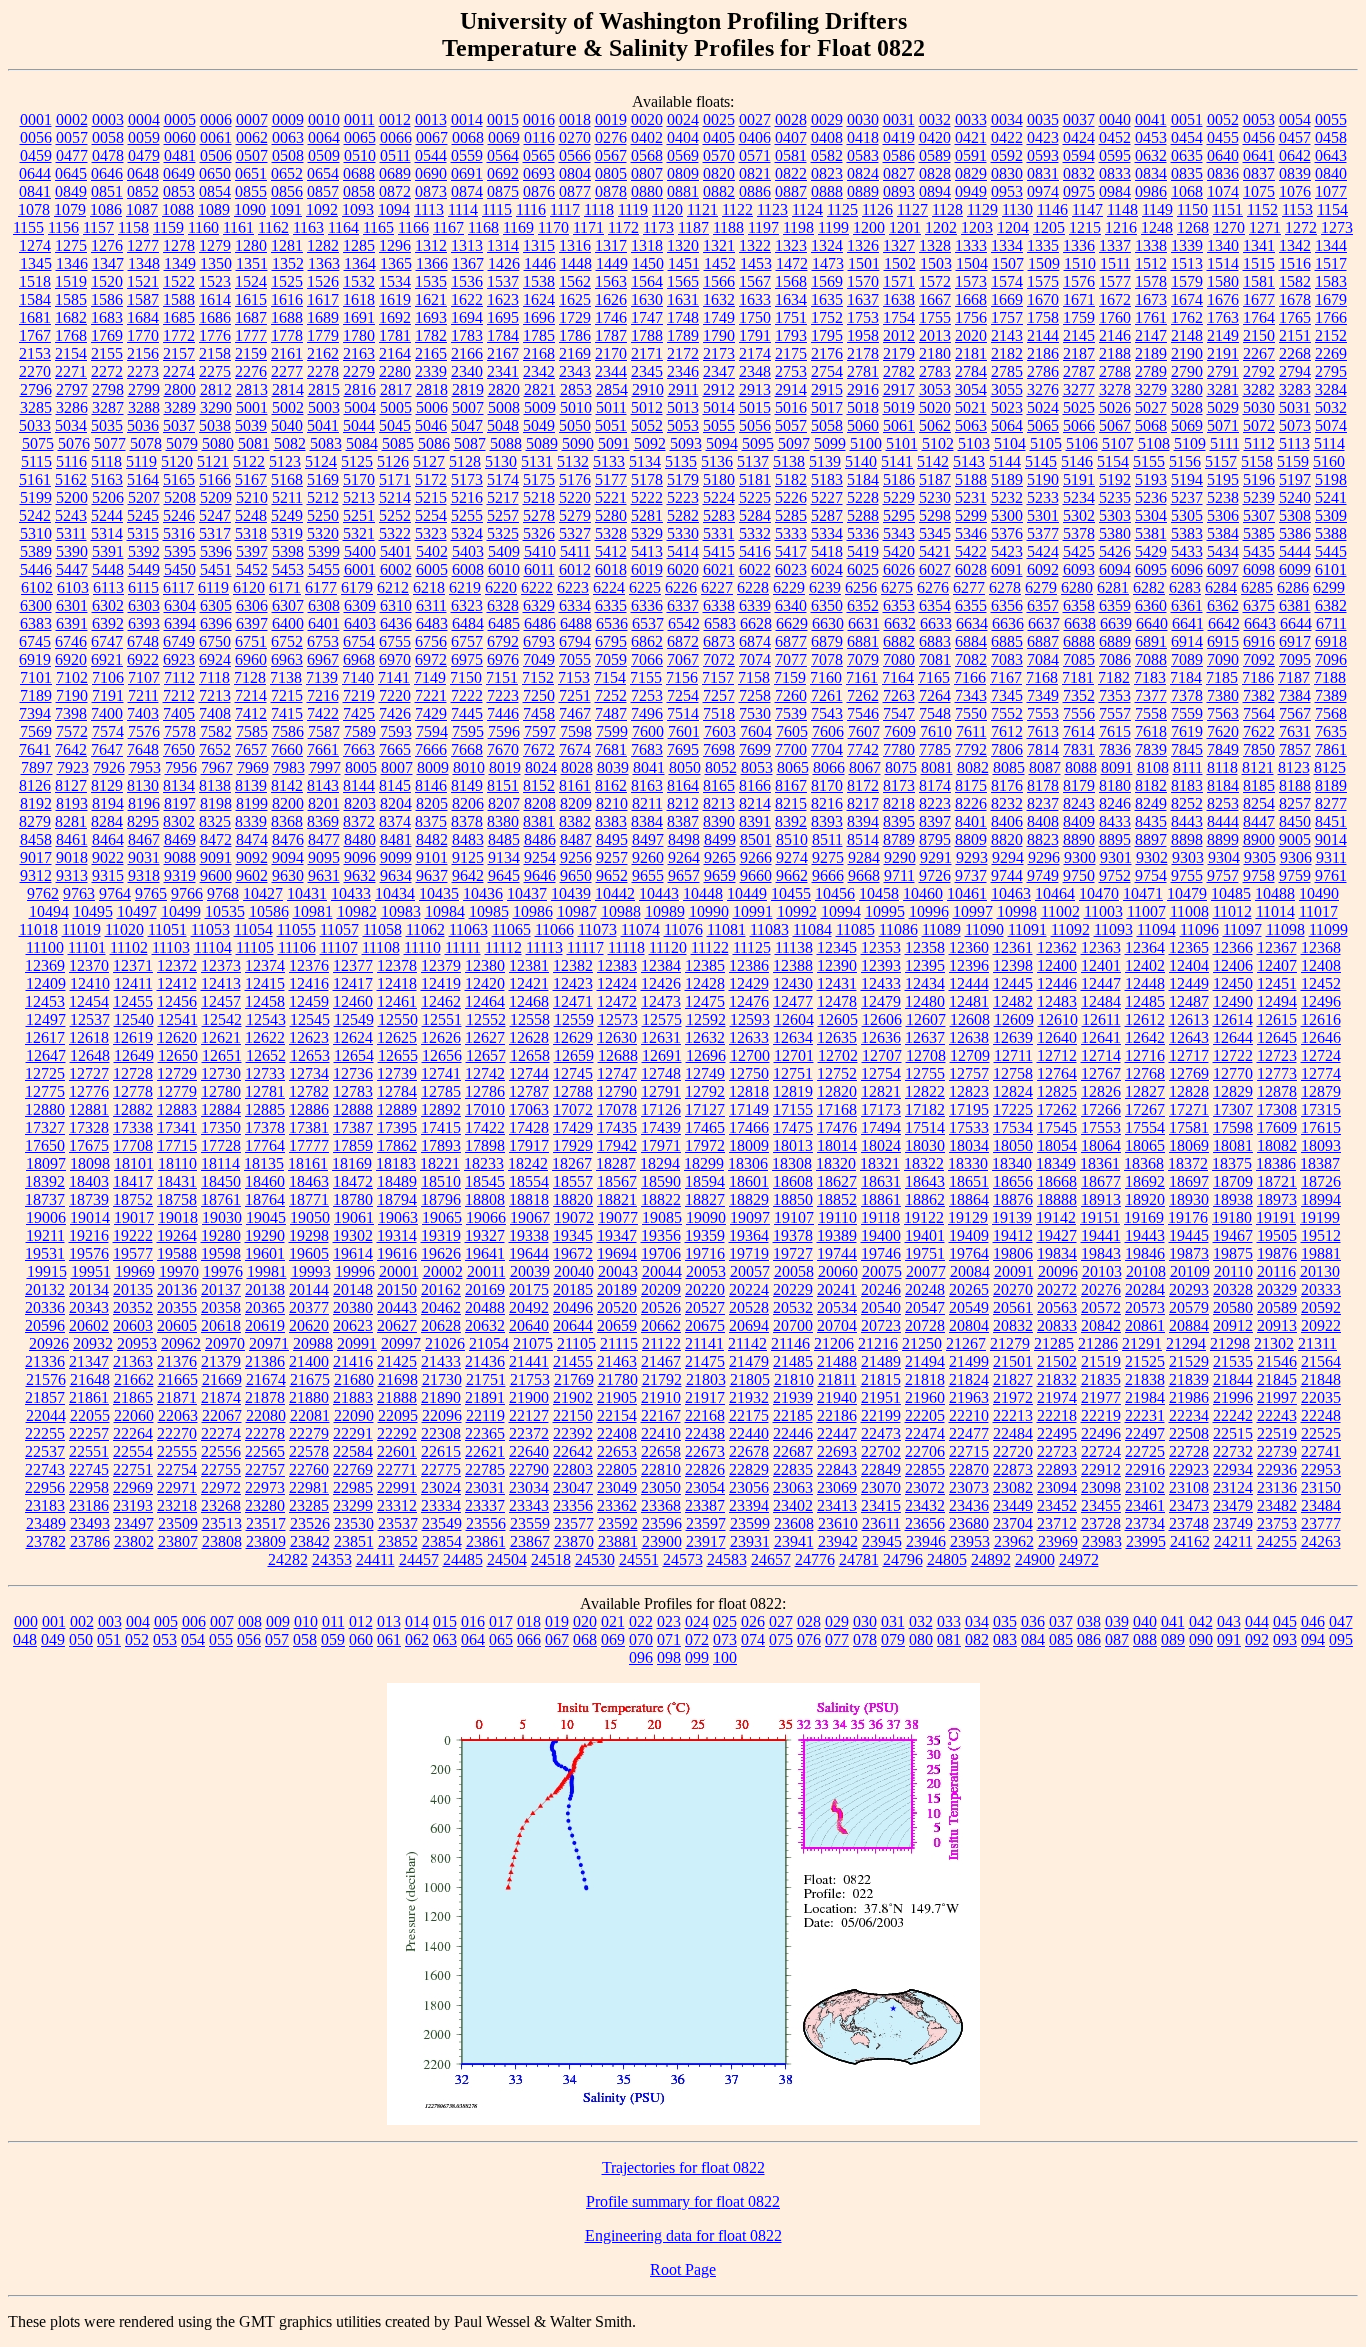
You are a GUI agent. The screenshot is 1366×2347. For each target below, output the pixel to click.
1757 (1007, 317)
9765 (151, 893)
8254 (1259, 803)
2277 (287, 371)
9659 (720, 875)
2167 (503, 353)
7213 (215, 695)
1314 (503, 245)
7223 (503, 695)
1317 (611, 245)
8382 (575, 821)
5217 (503, 497)
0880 (647, 191)
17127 (705, 1109)
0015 (503, 119)
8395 (899, 821)
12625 (397, 1037)
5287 (827, 515)
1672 (1115, 299)
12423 (573, 983)
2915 (827, 389)
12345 (837, 947)
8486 (540, 839)
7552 (1007, 713)
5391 (108, 551)
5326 (539, 533)
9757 (1223, 875)
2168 (539, 353)
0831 (1043, 173)
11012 (1232, 911)
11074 (640, 929)
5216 (467, 497)
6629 (792, 623)
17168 (837, 1109)
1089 (214, 209)
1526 (323, 281)
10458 (879, 893)
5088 (506, 443)
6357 (1043, 605)
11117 (585, 947)
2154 (71, 353)
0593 (1043, 155)
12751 (793, 1073)
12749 (705, 1073)
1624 (539, 299)
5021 (971, 407)
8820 (1007, 839)
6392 (108, 623)
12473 (661, 1001)
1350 (216, 263)
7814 (1043, 749)
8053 (757, 767)
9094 (288, 857)
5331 (719, 533)
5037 (179, 425)
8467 (144, 839)
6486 (540, 623)
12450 (1233, 983)
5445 (1331, 551)
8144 (359, 785)
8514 (863, 839)
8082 (973, 767)
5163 (107, 479)
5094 (722, 443)
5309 (1331, 515)
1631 (683, 299)
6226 (681, 587)
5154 (1113, 461)
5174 (503, 479)
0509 (324, 155)
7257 (719, 695)
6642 (1224, 623)
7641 (35, 749)
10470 (1099, 893)
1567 (755, 281)
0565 (539, 155)
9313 (72, 875)
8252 (1187, 803)
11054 (253, 929)
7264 (935, 695)
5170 (359, 479)
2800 (180, 389)
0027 (755, 119)
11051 (167, 929)
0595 (1115, 155)
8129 (107, 785)
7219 (359, 695)
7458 (539, 713)
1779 (323, 335)
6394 (180, 623)
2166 (467, 353)
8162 (611, 785)
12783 (353, 1091)
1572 (935, 281)
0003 (108, 119)
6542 (684, 623)
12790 (617, 1091)
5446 (36, 569)
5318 (251, 533)
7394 (35, 713)
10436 (483, 893)
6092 (1043, 569)
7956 (181, 767)
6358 (1079, 605)
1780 (359, 335)
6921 (107, 659)
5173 (467, 479)
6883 (935, 641)
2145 (1079, 335)
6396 (216, 623)
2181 (971, 353)
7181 (1078, 677)
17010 (485, 1109)
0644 (35, 173)
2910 (648, 389)
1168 (483, 227)
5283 (719, 515)
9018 (72, 857)
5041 (323, 425)
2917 (899, 389)
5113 (1294, 443)
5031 (1295, 407)
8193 (72, 803)
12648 (90, 1055)
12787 (529, 1091)
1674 (1187, 299)
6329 (539, 605)
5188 (971, 479)
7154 (610, 677)
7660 (287, 749)
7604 (756, 731)
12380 (485, 965)
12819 (793, 1091)
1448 (576, 263)
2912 (719, 389)
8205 (432, 803)
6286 (1293, 587)
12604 (794, 1019)
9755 (1187, 875)
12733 (265, 1073)
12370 (89, 965)
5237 (1187, 497)
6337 (683, 605)
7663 (359, 749)
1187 (693, 227)
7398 (71, 713)
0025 (719, 119)
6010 (504, 569)
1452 (720, 263)
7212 (179, 695)
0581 (791, 155)
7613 (1043, 731)
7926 (109, 767)
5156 (1185, 461)
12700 (750, 1055)
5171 (395, 479)
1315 (539, 245)
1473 (828, 263)
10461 (967, 893)
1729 (575, 317)
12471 (573, 1001)
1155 (28, 227)
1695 (503, 317)
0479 (144, 155)
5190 (1043, 479)
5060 (863, 425)
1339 (1187, 245)
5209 (216, 497)
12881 (89, 1109)
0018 (575, 119)
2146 (1115, 335)
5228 (863, 497)
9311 (1331, 857)
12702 (838, 1055)
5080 (218, 443)
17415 (441, 1127)
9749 (1043, 875)
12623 (309, 1037)
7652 (215, 749)
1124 (807, 209)
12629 (573, 1037)
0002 (72, 119)
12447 (1101, 983)
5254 (431, 515)
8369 (323, 821)
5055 (719, 425)
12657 (486, 1055)
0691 (467, 173)
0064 (324, 137)
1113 (429, 209)
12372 (177, 965)
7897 (37, 767)
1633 (755, 299)
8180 (1115, 785)
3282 (1259, 389)
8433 (1115, 821)
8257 (1295, 803)
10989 (665, 911)
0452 (1115, 137)
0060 (180, 137)
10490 (1319, 893)
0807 (647, 173)
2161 (287, 353)
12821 (881, 1091)
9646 (540, 875)
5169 (323, 479)
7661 (323, 749)
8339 (251, 821)
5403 (468, 551)
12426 (661, 983)
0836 (1223, 173)
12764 (1057, 1073)
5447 (72, 569)
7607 (864, 731)
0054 (1295, 119)
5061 (899, 425)
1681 (35, 317)
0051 (1187, 119)
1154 (1332, 209)
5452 (252, 569)
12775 (45, 1091)
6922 (143, 659)
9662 (792, 875)
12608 (970, 1019)
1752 (827, 317)
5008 (504, 407)
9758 (1259, 875)
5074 (1331, 425)
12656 (442, 1055)
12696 (706, 1055)
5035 (107, 425)
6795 (611, 641)
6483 (432, 623)
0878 (611, 191)
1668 (971, 299)
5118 (106, 461)
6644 (1296, 623)
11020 (124, 929)
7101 (36, 677)
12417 (353, 983)
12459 (309, 1001)
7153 (574, 677)
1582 (1295, 281)
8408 (1043, 821)
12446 (1057, 983)
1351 (252, 263)
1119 (633, 209)
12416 (309, 983)
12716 (1145, 1055)
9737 (971, 875)
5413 (647, 551)
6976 (503, 659)
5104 (1010, 443)
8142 (287, 785)
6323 (467, 605)
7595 (468, 731)
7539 (791, 713)
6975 (467, 659)
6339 (755, 605)
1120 (667, 209)
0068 (468, 137)
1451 (684, 263)
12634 (793, 1037)
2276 (251, 371)
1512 (1151, 263)
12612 (1145, 1019)
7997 (325, 767)
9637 (432, 875)
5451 (216, 569)
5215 (431, 497)
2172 (683, 353)
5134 (645, 461)
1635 (827, 299)
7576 (144, 731)
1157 (98, 227)
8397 (935, 821)
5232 (1007, 497)
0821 (755, 173)
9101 (432, 857)
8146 (431, 785)
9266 (756, 857)
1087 (142, 209)
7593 (396, 731)
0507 (252, 155)
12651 (222, 1055)
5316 (179, 533)
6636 (1008, 623)
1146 (1052, 209)
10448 (703, 893)
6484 (468, 623)
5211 (287, 497)
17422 (485, 1127)
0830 (1007, 173)
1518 (35, 281)
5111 (1225, 443)
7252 (611, 695)
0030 (863, 119)
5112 (1259, 443)
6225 (645, 587)
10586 (269, 911)
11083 (769, 929)
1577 (1115, 281)
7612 (1007, 731)
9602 (252, 875)
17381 (309, 1127)
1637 (863, 299)
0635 (1187, 155)
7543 (827, 713)
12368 (1321, 947)
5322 (395, 533)
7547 (899, 713)
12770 (1233, 1073)
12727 (89, 1073)
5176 (575, 479)
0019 (611, 119)
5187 (935, 479)
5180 (719, 479)
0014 (467, 119)
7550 (971, 713)
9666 (828, 875)
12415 (265, 983)
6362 (1223, 605)
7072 (719, 659)
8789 (899, 839)
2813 (252, 389)
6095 (1151, 569)
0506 (216, 155)
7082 (971, 659)
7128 (250, 677)
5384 (1223, 533)
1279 (215, 245)
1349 (180, 263)
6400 (288, 623)
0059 (144, 137)
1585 (71, 299)
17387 (353, 1127)
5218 (539, 497)
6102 (37, 587)
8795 (935, 839)
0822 (791, 173)
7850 (1259, 749)
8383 (611, 821)
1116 (531, 209)
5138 (789, 461)
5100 (866, 443)
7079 (863, 659)
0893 (899, 191)
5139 (825, 461)
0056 (36, 137)
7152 (538, 677)
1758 (1043, 317)
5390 (72, 551)
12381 (529, 965)
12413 (221, 983)
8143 (323, 785)
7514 (683, 713)
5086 (434, 443)
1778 (287, 335)
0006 (216, 119)
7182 (1114, 677)
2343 (575, 371)
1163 (308, 227)
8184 (1223, 785)
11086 (898, 929)
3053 (935, 389)
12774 (1321, 1073)
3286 (72, 407)
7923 (73, 767)
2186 (1043, 353)
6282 (1149, 587)
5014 (719, 407)
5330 (683, 533)
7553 (1043, 713)
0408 (827, 137)
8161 (575, 785)
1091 (286, 209)
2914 (791, 389)
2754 (827, 371)
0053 (1259, 119)
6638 (1080, 623)
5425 (1079, 551)
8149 (467, 785)
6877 (791, 641)
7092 (1259, 659)
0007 (252, 119)
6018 (611, 569)
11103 (171, 947)
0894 (935, 191)
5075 (38, 443)
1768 (71, 335)
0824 (863, 173)
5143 (969, 461)
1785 (539, 335)
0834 (1151, 173)
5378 (1079, 533)
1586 (107, 299)
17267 (1145, 1109)
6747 (107, 641)
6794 (575, 641)
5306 (1223, 515)
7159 (790, 677)
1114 (463, 209)
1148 (1122, 209)
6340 (791, 605)
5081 (254, 443)
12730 (221, 1073)
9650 (576, 875)
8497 (648, 839)
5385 (1259, 533)
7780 (899, 749)
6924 (215, 659)
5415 (719, 551)
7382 (1259, 695)
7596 (504, 731)
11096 (1199, 929)
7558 (1151, 713)
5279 (575, 515)
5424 (1043, 551)
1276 (107, 245)
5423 (1007, 551)
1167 (448, 227)
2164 (395, 353)
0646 (107, 173)
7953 (145, 767)
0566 (575, 155)
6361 (1187, 605)
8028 (577, 767)
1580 (1223, 281)
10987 (577, 911)
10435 (439, 893)
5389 (36, 551)
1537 (503, 281)
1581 (1259, 281)
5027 (1151, 407)
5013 (683, 407)
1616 (287, 299)
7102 (72, 677)
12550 (398, 1019)
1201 (905, 227)
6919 (35, 659)
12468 (529, 1001)
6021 (719, 569)
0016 (539, 119)
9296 (1044, 857)
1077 (1331, 191)
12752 (837, 1073)
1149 (1157, 209)
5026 (1115, 407)
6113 (108, 587)
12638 (969, 1037)
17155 (793, 1109)
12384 (661, 965)
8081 (937, 767)
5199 (36, 497)
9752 (1115, 875)
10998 (1017, 911)
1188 (728, 227)
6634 (972, 623)
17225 (1013, 1109)
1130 (1017, 209)
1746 (611, 317)
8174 (935, 785)
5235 (1115, 497)
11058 (382, 929)
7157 (718, 677)
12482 (1013, 1001)
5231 (971, 497)
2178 (863, 353)
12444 (969, 983)
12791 (661, 1091)
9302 (1152, 857)
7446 (503, 713)
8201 (324, 803)
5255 (467, 515)
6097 (1223, 569)
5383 (1187, 533)
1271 (1265, 227)
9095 (324, 857)
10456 (835, 893)
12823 (969, 1091)
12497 (46, 1019)
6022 (755, 569)
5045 (395, 425)
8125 (1330, 767)
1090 (250, 209)
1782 (431, 335)
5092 (650, 443)
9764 (115, 893)
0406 (755, 137)
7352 (1079, 695)
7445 (467, 713)
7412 (251, 713)
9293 (972, 857)
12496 (1321, 1001)
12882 (133, 1109)
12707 (882, 1055)
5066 (1079, 425)
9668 (864, 875)
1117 (565, 209)
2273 (143, 371)
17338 (133, 1127)
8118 (1222, 767)
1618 (359, 299)
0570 (719, 155)
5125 (357, 461)
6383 (36, 623)
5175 (539, 479)
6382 (1331, 605)
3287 (108, 407)
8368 (287, 821)
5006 (432, 407)
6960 (251, 659)
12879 (1321, 1091)
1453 (756, 263)
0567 (611, 155)
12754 (881, 1073)
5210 (252, 497)
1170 (553, 227)
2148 (1187, 335)
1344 (1331, 245)
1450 (648, 263)
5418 (827, 551)
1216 (1121, 227)
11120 (668, 947)
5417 (791, 551)
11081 (726, 929)
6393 (144, 623)
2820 (504, 389)
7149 (430, 677)
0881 (683, 191)
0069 (504, 137)
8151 (503, 785)
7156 (682, 677)
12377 (353, 965)
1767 (35, 335)
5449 (144, 569)
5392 (144, 551)
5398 (288, 551)
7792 (971, 749)
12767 (1101, 1073)
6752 (287, 641)
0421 (971, 137)
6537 (648, 623)
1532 (359, 281)
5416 (755, 551)
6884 (971, 641)
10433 (351, 893)
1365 (396, 263)
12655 (398, 1055)
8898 (1187, 839)
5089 (542, 443)
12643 (1189, 1037)
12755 (925, 1073)
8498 (684, 839)
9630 (288, 875)
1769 (107, 335)
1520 (107, 281)
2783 (935, 371)
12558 (530, 1019)
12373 (221, 965)
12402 (1145, 965)
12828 (1189, 1091)
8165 (719, 785)
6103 (73, 587)
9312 (36, 875)
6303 (144, 605)
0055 (1331, 119)
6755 (395, 641)
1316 (575, 245)
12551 (442, 1019)
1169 (518, 227)
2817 (396, 389)
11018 (38, 929)
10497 (137, 911)
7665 (395, 749)
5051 (611, 425)
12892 (441, 1109)
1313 (467, 245)
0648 (143, 173)
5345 (935, 533)
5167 (251, 479)
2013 (935, 335)
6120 (249, 587)
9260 (648, 857)
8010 (469, 767)
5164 (143, 479)
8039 (613, 767)
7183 (1150, 677)
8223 (935, 803)
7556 (1079, 713)
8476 (288, 839)
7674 (575, 749)
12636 (881, 1037)
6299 (1329, 587)
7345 (1007, 695)
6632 (900, 623)
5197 (1295, 479)
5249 (287, 515)
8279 (35, 821)
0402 (647, 137)
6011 (539, 569)
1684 (143, 317)
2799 (144, 389)
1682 (71, 317)
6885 (1007, 641)
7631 (1295, 731)
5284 (755, 515)
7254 (683, 695)
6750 (215, 641)
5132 (573, 461)
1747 (647, 317)
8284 (107, 821)
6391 (72, 623)
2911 (683, 389)
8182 (1151, 785)
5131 (537, 461)
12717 (1189, 1055)
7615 (1115, 731)
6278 (1005, 587)
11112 (503, 947)
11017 (1318, 911)
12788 (573, 1091)
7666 (431, 749)
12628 (529, 1037)
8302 (179, 821)
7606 (828, 731)
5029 (1223, 407)
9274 (792, 857)
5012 (647, 407)
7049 (539, 659)
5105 (1046, 443)
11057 (339, 929)
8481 (396, 839)
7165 (934, 677)
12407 (1277, 965)
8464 (108, 839)
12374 (265, 965)
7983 (289, 767)
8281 (71, 821)
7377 (1151, 695)
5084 (362, 443)
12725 (45, 1073)
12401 (1101, 965)
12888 (353, 1109)
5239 (1259, 497)
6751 (251, 641)
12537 (90, 1019)
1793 (791, 335)
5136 (717, 461)
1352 (288, 263)
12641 (1101, 1037)
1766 (1331, 317)
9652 (612, 875)
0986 (1151, 191)
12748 (661, 1073)
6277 (969, 587)
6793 (539, 641)
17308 (1277, 1109)
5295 (899, 515)
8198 (216, 803)
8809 (971, 839)
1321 (719, 245)
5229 (899, 497)
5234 (1079, 497)
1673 (1151, 299)
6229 (789, 587)
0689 (395, 173)
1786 (575, 335)
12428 (705, 983)
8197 (180, 803)
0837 (1259, 173)
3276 (1043, 389)
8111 (1188, 767)
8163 (647, 785)
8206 (468, 803)
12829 (1233, 1091)
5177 (611, 479)
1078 (34, 209)
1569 (827, 281)
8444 (1223, 821)
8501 (756, 839)
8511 (827, 839)
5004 (360, 407)
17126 (661, 1109)
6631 (864, 623)
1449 (612, 263)
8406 (1007, 821)
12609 (1014, 1019)
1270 (1229, 227)
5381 (1151, 533)
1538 (539, 281)
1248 (1157, 227)
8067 (865, 767)
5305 (1187, 515)
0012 (395, 119)
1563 (611, 281)
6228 (753, 587)
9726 (935, 875)
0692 (503, 173)
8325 (215, 821)
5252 (395, 515)
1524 (251, 281)
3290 (216, 407)
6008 (468, 569)
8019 (505, 767)
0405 (719, 137)
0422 (1007, 137)
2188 (1115, 353)
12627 (485, 1037)
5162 (71, 479)
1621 (431, 299)
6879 (827, 641)
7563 (1223, 713)
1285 (359, 245)
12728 (133, 1073)
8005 (361, 767)
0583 (863, 155)
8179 (1079, 785)
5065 (1043, 425)
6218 (429, 587)
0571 (755, 155)
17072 (573, 1109)
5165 (179, 479)
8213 (719, 803)
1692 (395, 317)
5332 (755, 533)
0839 (1295, 173)
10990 (709, 911)
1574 (1007, 281)
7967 (217, 767)
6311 (431, 605)
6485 (504, 623)
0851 (107, 191)
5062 (935, 425)
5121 (213, 461)
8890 (1079, 839)
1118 (599, 209)
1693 (431, 317)
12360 (969, 947)
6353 (899, 605)
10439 (571, 893)
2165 (431, 353)
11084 (812, 929)
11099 (1328, 929)
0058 (108, 137)
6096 (1187, 569)
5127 (429, 461)
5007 (468, 407)
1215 (1085, 227)
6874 (755, 641)
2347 (719, 371)
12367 (1277, 947)
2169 (575, 353)
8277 (1331, 803)
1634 (791, 299)
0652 (287, 173)
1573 (971, 281)
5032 (1331, 407)
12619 (133, 1037)
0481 (180, 155)
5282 (683, 515)
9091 (216, 857)
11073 (597, 929)
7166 (970, 677)
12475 (705, 1001)
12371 (133, 965)
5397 (252, 551)
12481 (969, 1001)
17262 (1057, 1109)
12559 (574, 1019)
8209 (576, 803)
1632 (719, 299)
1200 (869, 227)
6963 (287, 659)
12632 (705, 1037)
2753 (791, 371)
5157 (1221, 461)
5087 (470, 443)
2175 (791, 353)
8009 (433, 767)
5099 (830, 443)
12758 (1013, 1073)
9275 (828, 857)
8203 (360, 803)
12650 (178, 1055)
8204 (396, 803)
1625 (575, 299)
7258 (755, 695)
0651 (251, 173)
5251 (359, 515)
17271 (1189, 1109)
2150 (1259, 335)
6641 (1188, 623)
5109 (1190, 443)
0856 (287, 191)
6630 (828, 623)
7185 (1222, 677)
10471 (1143, 893)
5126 (393, 461)
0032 (935, 119)
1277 (143, 245)
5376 (1007, 533)
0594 (1079, 155)
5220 (575, 497)
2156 (143, 353)
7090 (1223, 659)
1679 (1331, 299)
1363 (324, 263)
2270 (35, 371)
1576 (1079, 281)
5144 (1005, 461)
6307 (288, 605)
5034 (71, 425)
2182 (1007, 353)
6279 (1041, 587)
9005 (1295, 839)
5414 (683, 551)
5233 (1043, 497)
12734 (309, 1073)
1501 (864, 263)
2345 (647, 371)
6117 (178, 587)
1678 (1295, 299)
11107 (339, 947)
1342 (1295, 245)
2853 (576, 389)
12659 (574, 1055)
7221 (431, 695)
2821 (540, 389)
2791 (1223, 371)
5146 (1077, 461)
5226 (791, 497)
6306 (252, 605)
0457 (1295, 137)
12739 (397, 1073)
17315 (1321, 1109)
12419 (441, 983)
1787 (611, 335)
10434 (395, 893)
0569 (683, 155)
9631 (324, 875)
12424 (617, 983)
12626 (441, 1037)
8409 (1079, 821)
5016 (791, 407)
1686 (215, 317)
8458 (36, 839)
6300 (36, 605)
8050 (685, 767)
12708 (926, 1055)
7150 (466, 677)
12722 (1233, 1055)
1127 (912, 209)
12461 (397, 1001)
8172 (863, 785)
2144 (1043, 335)
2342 (539, 371)
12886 (309, 1109)
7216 (323, 695)
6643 (1260, 623)
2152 (1331, 335)
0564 (503, 155)
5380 (1115, 533)
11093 (1113, 929)
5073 (1295, 425)
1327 (899, 245)
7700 (791, 749)
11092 (1070, 929)
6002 (396, 569)
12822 (925, 1091)
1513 (1187, 263)
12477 (793, 1001)
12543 (266, 1019)
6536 (612, 623)
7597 (540, 731)
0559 (467, 155)
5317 (215, 533)
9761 (1331, 875)
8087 (1045, 767)
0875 (503, 191)
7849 (1223, 749)
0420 (935, 137)
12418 (397, 983)
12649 (134, 1055)
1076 (1295, 191)
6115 (143, 587)
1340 (1223, 245)
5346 (971, 533)
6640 (1152, 623)
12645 (1277, 1037)
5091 (614, 443)
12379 (441, 965)
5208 (180, 497)
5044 (359, 425)
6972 (431, 659)
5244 (107, 515)
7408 (215, 713)
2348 (755, 371)
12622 (265, 1037)
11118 (626, 947)
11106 (297, 947)
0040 (1115, 119)
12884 (221, 1109)
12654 (354, 1055)
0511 (395, 155)
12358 (925, 947)
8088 (1081, 767)
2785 (1007, 371)
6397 (252, 623)
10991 (753, 911)
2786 (1043, 371)
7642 (71, 749)
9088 (180, 857)
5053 (683, 425)
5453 (288, 569)
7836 (1115, 749)
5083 (326, 443)
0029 (827, 119)
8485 (504, 839)
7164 (898, 677)
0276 (611, 137)
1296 (395, 245)
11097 (1242, 929)
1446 (540, 263)
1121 (702, 209)
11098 (1285, 929)
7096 (1331, 659)
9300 (1080, 857)
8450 (1295, 821)
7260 (791, 695)
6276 (933, 587)
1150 (1192, 209)
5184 (863, 479)
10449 (747, 893)
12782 (309, 1091)
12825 (1057, 1091)
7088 (1151, 659)
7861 (1331, 749)
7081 (935, 659)
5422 (971, 551)
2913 (755, 389)
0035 (1043, 119)
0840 (1331, 173)
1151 (1227, 209)
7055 (575, 659)
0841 (35, 191)
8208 (540, 803)
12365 (1189, 947)
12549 (354, 1019)
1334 (1007, 245)
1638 (899, 299)
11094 (1156, 929)
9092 (252, 857)
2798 (108, 389)
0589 (935, 155)
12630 (617, 1037)
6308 (324, 605)
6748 (143, 641)
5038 (215, 425)
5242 (35, 515)
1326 (863, 245)
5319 (287, 533)
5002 (288, 407)
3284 (1331, 389)
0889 (863, 191)
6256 (861, 587)
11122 (710, 947)
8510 (792, 839)
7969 (253, 767)
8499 (720, 839)
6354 (935, 605)
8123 (1294, 767)
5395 (180, 551)
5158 (1257, 461)
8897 (1151, 839)
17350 (221, 1127)
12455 (133, 1001)
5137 (753, 461)
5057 (791, 425)
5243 (71, 515)
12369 (45, 965)
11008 (1189, 911)
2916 (863, 389)
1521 (143, 281)
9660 (756, 875)
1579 (1187, 281)
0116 (539, 137)
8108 (1153, 767)
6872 (683, 641)
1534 (395, 281)
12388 (793, 965)
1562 (575, 281)
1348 (144, 263)
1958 (863, 335)
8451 (1331, 821)
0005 (180, 119)
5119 (141, 461)
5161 (35, 479)
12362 (1057, 947)
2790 (1187, 371)
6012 (575, 569)
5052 (647, 425)
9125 (468, 857)
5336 (863, 533)
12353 (881, 947)
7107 (144, 677)
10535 (225, 911)
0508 (288, 155)
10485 (1231, 893)
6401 (324, 623)
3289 (180, 407)
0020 (647, 119)
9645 (504, 875)
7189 (36, 695)
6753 (323, 641)
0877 (575, 191)
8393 (827, 821)
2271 (71, 371)
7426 (395, 713)
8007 (397, 767)
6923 (179, 659)
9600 (216, 875)
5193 (1151, 479)
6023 (791, 569)
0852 (143, 191)
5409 (504, 551)
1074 (1223, 191)
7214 (251, 695)
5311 (71, 533)
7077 (791, 659)
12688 (618, 1055)
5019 (899, 407)
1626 (611, 299)
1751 (791, 317)
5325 (503, 533)
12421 (529, 983)
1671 (1079, 299)
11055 (296, 929)
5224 (719, 497)
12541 (178, 1019)
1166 (413, 227)
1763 (1223, 317)
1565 (683, 281)
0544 (431, 155)
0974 (1043, 191)
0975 (1079, 191)
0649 (179, 173)
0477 (72, 155)
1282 (323, 245)
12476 (749, 1001)
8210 (612, 803)
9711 (899, 875)
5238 (1223, 497)
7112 (179, 677)
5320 (323, 533)
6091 (1007, 569)
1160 (203, 227)
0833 (1115, 173)
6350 (827, 605)
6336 (647, 605)
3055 (1007, 389)
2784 (971, 371)
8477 (324, 839)
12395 (925, 965)
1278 (179, 245)
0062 (252, 137)
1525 (287, 281)
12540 (134, 1019)
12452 (1321, 983)
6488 (576, 623)
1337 (1115, 245)
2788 (1115, 371)
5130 (501, 461)
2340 (467, 371)
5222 (647, 497)
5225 (755, 497)
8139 (251, 785)
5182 (791, 479)
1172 (623, 227)
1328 (935, 245)
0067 (432, 137)
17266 (1101, 1109)
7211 (143, 695)
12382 (573, 965)
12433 (881, 983)
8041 (649, 767)
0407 (791, 137)
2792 (1259, 371)
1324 (827, 245)
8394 (863, 821)
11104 (213, 947)
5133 (609, 461)
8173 (899, 785)
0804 (575, 173)
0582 (827, 155)
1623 (503, 299)
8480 (360, 839)
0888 (827, 191)
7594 (432, 731)
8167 (791, 785)
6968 (359, 659)
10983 (401, 911)
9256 (576, 857)
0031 (899, 119)
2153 (35, 353)
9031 (144, 857)
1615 (251, 299)
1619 (395, 299)
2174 (755, 353)
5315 (143, 533)
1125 (842, 209)
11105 (255, 947)
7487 (611, 713)
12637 (925, 1037)
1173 (658, 227)
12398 (1013, 965)
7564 (1259, 713)
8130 (143, 785)
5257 (503, 515)
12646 (1321, 1037)
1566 (719, 281)
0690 (431, 173)
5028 (1187, 407)
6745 (35, 641)
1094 (394, 209)
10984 (445, 911)
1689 (323, 317)
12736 (353, 1073)
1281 (287, 245)
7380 (1223, 695)
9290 (900, 857)
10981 (313, 911)
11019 (81, 929)
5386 (1295, 533)
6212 (393, 587)
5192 (1115, 479)
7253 (647, 695)
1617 (323, 299)
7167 (1006, 677)
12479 (881, 1001)
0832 (1079, 173)
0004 (144, 119)
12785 (441, 1091)
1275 (71, 245)
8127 (71, 785)
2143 (1007, 335)
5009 (540, 407)
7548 (935, 713)
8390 (719, 821)
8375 (431, 821)
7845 (1187, 749)
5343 (899, 533)
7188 (1330, 677)
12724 (1321, 1055)
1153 (1297, 209)
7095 (1295, 659)
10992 (797, 911)
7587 (324, 731)
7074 (755, 659)
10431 (307, 893)
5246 (179, 515)
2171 (647, 353)
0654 (323, 173)
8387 (683, 821)
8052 (721, 767)
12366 (1233, 947)
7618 (1151, 731)
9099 (396, 857)
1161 (238, 227)
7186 (1258, 677)
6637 (1044, 623)
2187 (1079, 353)
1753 (863, 317)
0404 (683, 137)
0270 (575, 137)
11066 (554, 929)
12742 (485, 1073)
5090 (578, 443)
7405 (179, 713)
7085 (1079, 659)
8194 (108, 803)
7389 (1331, 695)
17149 (749, 1109)
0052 (1223, 119)
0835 (1187, 173)
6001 (360, 569)
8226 (971, 803)
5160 (1329, 461)
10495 (93, 911)
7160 (826, 677)
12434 (925, 983)
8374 (395, 821)
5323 (431, 533)
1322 (755, 245)
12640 (1057, 1037)
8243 (1079, 803)
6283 (1185, 587)
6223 (573, 587)
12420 (485, 983)
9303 (1188, 857)
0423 (1043, 137)
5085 (398, 443)
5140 (861, 461)
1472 (792, 263)
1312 (431, 245)
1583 (1331, 281)
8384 (647, 821)
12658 (530, 1055)
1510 (1080, 263)
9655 (648, 875)
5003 (324, 407)
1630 (647, 299)
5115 (36, 461)
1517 (1331, 263)
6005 (432, 569)
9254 (540, 857)
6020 (683, 569)
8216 (827, 803)
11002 (1060, 911)
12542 (222, 1019)
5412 (611, 551)
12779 (177, 1091)
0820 (719, 173)
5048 (503, 425)
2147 (1151, 335)
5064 (1007, 425)
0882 (719, 191)
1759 (1079, 317)
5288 (863, 515)
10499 (181, 911)
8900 (1259, 839)
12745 (573, 1073)
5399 (324, 551)
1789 (683, 335)
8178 (1043, 785)
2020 (971, 335)
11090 (984, 929)
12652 (266, 1055)
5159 (1293, 461)
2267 (1259, 353)
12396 (969, 965)
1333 (971, 245)
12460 (353, 1001)
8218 (899, 803)
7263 (899, 695)
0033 (971, 119)
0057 (72, 137)
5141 (897, 461)
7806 (1007, 749)
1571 (899, 281)
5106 (1082, 443)
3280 (1187, 389)
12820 (837, 1091)
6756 (431, 641)
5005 (396, 407)
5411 (575, 551)
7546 (863, 713)
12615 (1277, 1019)
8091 (1117, 767)
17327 (45, 1127)
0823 (827, 173)
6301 (72, 605)
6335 (611, 605)
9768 (223, 893)
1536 (467, 281)
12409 (46, 983)
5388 (1331, 533)
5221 (611, 497)
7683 (647, 749)
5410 (540, 551)
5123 (285, 461)
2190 (1187, 353)
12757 (969, 1073)
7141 (394, 677)
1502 (900, 263)
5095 (758, 443)
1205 (1049, 227)
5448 (108, 569)
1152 (1262, 209)
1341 (1259, 245)
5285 (791, 515)
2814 (288, 389)
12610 (1058, 1019)
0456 (1259, 137)
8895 (1115, 839)
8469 (180, 839)
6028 (971, 569)
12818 (749, 1091)
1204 (1013, 227)
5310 (36, 533)
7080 (899, 659)
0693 (539, 173)
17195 (969, 1109)
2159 (251, 353)
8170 (827, 785)
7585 (252, 731)
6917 (1295, 641)
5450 (180, 569)
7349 (1043, 695)
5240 (1295, 497)
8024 (541, 767)
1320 (683, 245)
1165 (378, 227)
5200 (72, 497)
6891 (1151, 641)
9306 (1296, 857)
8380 (503, 821)
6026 (899, 569)
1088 (178, 209)
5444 (1295, 551)
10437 (527, 893)
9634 (396, 875)
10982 (357, 911)
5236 (1151, 497)
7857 (1295, 749)
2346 (683, 371)
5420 (899, 551)
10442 (615, 893)
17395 (397, 1127)
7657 (251, 749)
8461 (72, 839)
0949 (971, 191)
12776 (89, 1091)
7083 (1007, 659)
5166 (215, 479)
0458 (1331, 137)
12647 (46, 1055)
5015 (755, 407)
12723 (1277, 1055)
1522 (179, 281)
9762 (43, 893)
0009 (288, 119)
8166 (755, 785)
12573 (618, 1019)
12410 (90, 983)
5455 (324, 569)
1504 (972, 263)
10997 (973, 911)
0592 (1007, 155)
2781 (863, 371)
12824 (1013, 1091)
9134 (504, 857)
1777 (251, 335)
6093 (1079, 569)
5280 (611, 515)
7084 (1043, 659)
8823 (1043, 839)
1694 (467, 317)
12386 (749, 965)
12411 (133, 983)
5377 (1043, 533)
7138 (286, 677)
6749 (179, 641)
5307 (1259, 515)
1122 (737, 209)
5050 (575, 425)
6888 (1079, 641)
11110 (422, 947)
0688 (359, 173)
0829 (971, 173)
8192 (36, 803)
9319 (180, 875)
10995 (885, 911)
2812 (216, 389)
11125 (752, 947)
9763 (79, 893)
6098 (1259, 569)
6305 (216, 605)
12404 (1189, 965)
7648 (143, 749)
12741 (441, 1073)
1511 (1115, 263)
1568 (791, 281)
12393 (881, 965)
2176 (827, 353)
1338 (1151, 245)
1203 (977, 227)
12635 (837, 1037)
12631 (661, 1037)
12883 (177, 1109)
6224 (609, 587)
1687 (251, 317)
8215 (791, 803)
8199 (252, 803)
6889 (1115, 641)
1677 (1259, 299)
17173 (881, 1109)
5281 (647, 515)
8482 (432, 839)
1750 (755, 317)
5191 (1079, 479)
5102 (938, 443)
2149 (1223, 335)
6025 (863, 569)
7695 (683, 749)
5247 (215, 515)
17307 (1233, 1109)
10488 (1275, 893)
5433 (1187, 551)
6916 (1259, 641)
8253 (1223, 803)
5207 (144, 497)
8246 (1115, 803)
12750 (749, 1073)
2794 (1295, 371)
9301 (1116, 857)
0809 (683, 173)
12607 (926, 1019)
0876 (539, 191)
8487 (576, 839)
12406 (1233, 965)
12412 (177, 983)
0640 (1223, 155)
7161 (862, 677)
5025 (1079, 407)
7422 (323, 713)
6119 (213, 587)
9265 (720, 857)
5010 (576, 407)
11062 (425, 929)
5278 (539, 515)
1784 (503, 335)
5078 (146, 443)
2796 (36, 389)
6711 (1331, 623)
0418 (863, 137)
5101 (902, 443)
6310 (396, 605)
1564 (647, 281)
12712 (1057, 1055)
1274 (35, 245)
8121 (1258, 767)
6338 (719, 605)
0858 (359, 191)
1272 (1301, 227)
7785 (935, 749)
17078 (617, 1109)
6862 (647, 641)
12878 (1277, 1091)
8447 (1259, 821)
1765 (1295, 317)
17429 (573, 1127)
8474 (252, 839)
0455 (1223, 137)
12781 (265, 1091)
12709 (970, 1055)
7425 (359, 713)
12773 (1277, 1073)
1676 (1223, 299)
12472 (617, 1001)
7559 (1187, 713)
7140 (358, 677)
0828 (935, 173)
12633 (749, 1037)
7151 (502, 677)
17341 (177, 1127)
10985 (489, 911)
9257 (612, 857)
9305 (1260, 857)
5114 (1329, 443)
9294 (1008, 857)
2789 (1151, 371)
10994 (841, 911)
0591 (971, 155)
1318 (647, 245)
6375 (1259, 605)
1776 (215, 335)
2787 (1079, 371)
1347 (108, 263)
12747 (617, 1073)
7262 (863, 695)
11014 (1275, 911)
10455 (791, 893)
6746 (71, 641)
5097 (794, 443)
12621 (221, 1037)
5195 (1223, 479)
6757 (467, 641)
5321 (359, 533)
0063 (288, 137)
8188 (1295, 785)
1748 (683, 317)
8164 (683, 785)
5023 (1007, 407)
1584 (35, 299)
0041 (1151, 119)
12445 (1013, 983)
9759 (1295, 875)
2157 (179, 353)
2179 (899, 353)
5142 (933, 461)
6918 (1331, 641)
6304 (180, 605)
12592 (706, 1019)
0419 (899, 137)
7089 (1187, 659)
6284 (1221, 587)
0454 (1187, 137)
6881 (863, 641)
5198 (1331, 479)
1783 (467, 335)
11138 (794, 947)
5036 (143, 425)
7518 (719, 713)
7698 (719, 749)
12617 (45, 1037)
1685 (179, 317)
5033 (35, 425)
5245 (143, 515)
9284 (864, 857)
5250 (323, 515)
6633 (936, 623)
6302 (108, 605)
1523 (215, 281)
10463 (1011, 893)
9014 (1331, 839)
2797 (72, 389)
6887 (1043, 641)
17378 (265, 1127)
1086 (106, 209)
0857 (323, 191)
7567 (1295, 713)
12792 (705, 1091)
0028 (791, 119)
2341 (503, 371)
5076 (74, 443)
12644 (1233, 1037)
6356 (1007, 605)
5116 (71, 461)
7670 (503, 749)
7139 (322, 677)
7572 (72, 731)
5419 (863, 551)
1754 (899, 317)
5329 (647, 533)
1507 (1008, 263)
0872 (395, 191)
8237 (1043, 803)
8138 (215, 785)
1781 (395, 335)
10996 (929, 911)
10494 (49, 911)
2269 (1331, 353)
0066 (396, 137)
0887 (791, 191)
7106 (108, 677)
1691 (359, 317)
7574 (108, 731)
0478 (108, 155)
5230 (935, 497)
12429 (749, 983)
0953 (1007, 191)
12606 (882, 1019)
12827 (1145, 1091)
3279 (1151, 389)
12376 (309, 965)
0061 (216, 137)
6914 (1187, 641)
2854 (612, 389)
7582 (216, 731)
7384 (1295, 695)
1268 (1193, 227)
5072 (1259, 425)
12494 (1277, 1001)
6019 (647, 569)
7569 (36, 731)
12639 (1013, 1037)
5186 (899, 479)
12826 (1101, 1091)
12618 (89, 1037)
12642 (1145, 1037)
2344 (611, 371)
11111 (463, 947)
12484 (1101, 1001)
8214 (755, 803)
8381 (539, 821)
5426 (1115, 551)
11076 (683, 929)
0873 (431, 191)
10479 (1187, 893)
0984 (1115, 191)
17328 (89, 1127)
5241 (1331, 497)
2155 (107, 353)
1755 (935, 317)
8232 (1007, 803)
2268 (1295, 353)
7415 (287, 713)
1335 (1043, 245)
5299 (971, 515)
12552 (486, 1019)
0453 (1151, 137)
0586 (899, 155)
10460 (923, 893)
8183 (1187, 785)
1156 (63, 227)
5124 (321, 461)
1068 (1187, 191)
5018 (863, 407)
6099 (1295, 569)
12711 (1013, 1055)
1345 (36, 263)
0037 (1079, 119)
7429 (431, 713)
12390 (837, 965)
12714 (1101, 1055)
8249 (1151, 803)
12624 (353, 1037)
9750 (1079, 875)
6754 (359, 641)
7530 (755, 713)
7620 (1223, 731)
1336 (1079, 245)
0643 (1331, 155)
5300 (1007, 515)
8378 (467, 821)
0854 (215, 191)
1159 (168, 227)
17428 (529, 1127)
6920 (71, 659)
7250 (539, 695)
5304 (1151, 515)
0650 (215, 173)
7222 (467, 695)
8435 (1151, 821)
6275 (897, 587)
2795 (1331, 371)
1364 (360, 263)
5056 (755, 425)
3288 (144, 407)
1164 (343, 227)
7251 (575, 695)
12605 (838, 1019)
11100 (45, 947)
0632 (1151, 155)
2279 (359, 371)
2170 (611, 353)
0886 (755, 191)
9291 (936, 857)
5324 (467, 533)
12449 (1189, 983)
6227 (717, 587)
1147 (1087, 209)
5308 (1295, 515)
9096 (360, 857)
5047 (467, 425)
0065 (360, 137)
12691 (662, 1055)
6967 (323, 659)
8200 (288, 803)
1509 (1044, 263)
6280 (1077, 587)
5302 (1079, 515)
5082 (290, 443)
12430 (793, 983)
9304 (1224, 857)
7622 (1259, 731)
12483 (1057, 1001)
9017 (36, 857)
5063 (971, 425)
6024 (827, 569)
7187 (1294, 677)
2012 (899, 335)
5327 (575, 533)
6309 (360, 605)
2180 (935, 353)
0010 (324, 119)
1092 (322, 209)
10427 (263, 893)
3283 (1295, 389)
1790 (719, 335)
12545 (310, 1019)
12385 (705, 965)
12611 (1101, 1019)
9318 (144, 875)
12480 (925, 1001)
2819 (468, 389)
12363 (1101, 947)
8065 (793, 767)
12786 (485, 1091)
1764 (1259, 317)
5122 (249, 461)
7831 (1079, 749)
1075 (1259, 191)
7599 (612, 731)
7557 (1115, 713)
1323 (791, 245)
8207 (504, 803)
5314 (107, 533)
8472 (216, 839)
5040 (287, 425)
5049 (539, 425)
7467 (575, 713)
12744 (529, 1073)
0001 (36, 119)
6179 (357, 587)
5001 (252, 407)
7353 (1115, 695)
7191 (108, 695)
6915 (1223, 641)
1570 (863, 281)
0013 (431, 119)
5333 (791, 533)
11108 (381, 947)
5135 (681, 461)
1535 (431, 281)
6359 (1115, 605)
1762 (1187, 317)
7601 (684, 731)
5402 (432, 551)
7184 (1186, 677)
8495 (612, 839)
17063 (529, 1109)
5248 (251, 515)
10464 (1055, 893)
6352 (863, 605)
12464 (485, 1001)
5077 (110, 443)
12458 (265, 1001)
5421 (935, 551)
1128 (947, 209)
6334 (575, 605)
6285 (1257, 587)
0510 (360, 155)
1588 (179, 299)
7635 (1331, 731)
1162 (273, 227)
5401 (396, 551)
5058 (827, 425)
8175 (971, 785)
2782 (899, 371)
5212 (323, 497)
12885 (265, 1109)
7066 (647, 659)
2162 (323, 353)
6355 (971, 605)
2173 (719, 353)
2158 (215, 353)
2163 (359, 353)
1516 (1295, 263)
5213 (359, 497)
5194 (1187, 479)
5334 (827, 533)
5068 (1151, 425)
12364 (1145, 947)
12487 (1189, 1001)
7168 (1042, 677)
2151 (1295, 335)
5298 (935, 515)
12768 (1145, 1073)
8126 (35, 785)
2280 (395, 371)
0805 (611, 173)
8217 (863, 803)
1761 (1151, 317)
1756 (971, 317)
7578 (180, 731)
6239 (825, 587)
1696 (539, 317)
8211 (647, 803)
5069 (1187, 425)
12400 (1057, 965)
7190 (72, 695)
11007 (1146, 911)
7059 (611, 659)
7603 (720, 731)
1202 (941, 227)
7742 (863, 749)
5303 (1115, 515)
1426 (504, 263)
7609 (900, 731)
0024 (683, 119)
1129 (982, 209)
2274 (179, 371)
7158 (754, 677)
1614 (215, 299)
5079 (182, 443)
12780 (221, 1091)
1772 (179, 335)
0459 (36, 155)
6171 (285, 587)
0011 (359, 119)
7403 (143, 713)
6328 (503, 605)
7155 (646, 677)
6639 (1116, 623)
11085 (855, 929)
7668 (467, 749)
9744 (1007, 875)
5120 (177, 461)
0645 (71, 173)
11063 (468, 929)
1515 (1259, 263)
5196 (1259, 479)
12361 (1013, 947)
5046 (431, 425)
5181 (755, 479)
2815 (324, 389)
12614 (1233, 1019)
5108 (1154, 443)
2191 (1223, 353)
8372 (359, 821)
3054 (971, 389)
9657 (684, 875)
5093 (686, 443)
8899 (1223, 839)
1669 (1007, 299)
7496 (647, 713)
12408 (1321, 965)
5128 (465, 461)
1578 (1151, 281)
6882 (899, 641)
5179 (683, 479)
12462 (441, 1001)
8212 (683, 803)
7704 (827, 749)
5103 (974, 443)
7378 (1187, 695)
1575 (1043, 281)
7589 (360, 731)
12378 (397, 965)
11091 (1027, 929)
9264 (684, 857)
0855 (251, 191)
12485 (1145, 1001)
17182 (925, 1109)
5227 (827, 497)
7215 (287, 695)
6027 (935, 569)
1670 (1043, 299)
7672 (539, 749)
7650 (179, 749)
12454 (89, 1001)
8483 (468, 839)
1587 (143, 299)
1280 (251, 245)
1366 (432, 263)
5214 (395, 497)
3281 (1223, 389)
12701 (794, 1055)
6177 (321, 587)
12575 (662, 1019)
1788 (647, 335)
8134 (179, 785)
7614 (1079, 731)
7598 (576, 731)
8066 (829, 767)
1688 (287, 317)
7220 (395, 695)
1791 (755, 335)
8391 (755, 821)
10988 (621, 911)
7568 (1331, 713)
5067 (1115, 425)
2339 (431, 371)
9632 (360, 875)
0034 (1007, 119)
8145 (395, 785)
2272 (107, 371)
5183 (827, 479)
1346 (72, 263)
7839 (1151, 749)
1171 (588, 227)
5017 (827, 407)
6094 (1115, 569)
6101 (1331, 569)
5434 (1223, 551)
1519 (71, 281)
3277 (1079, 389)
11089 (941, 929)
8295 (143, 821)
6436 (396, 623)
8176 (1007, 785)
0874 (467, 191)
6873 (719, 641)
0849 (71, 191)
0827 (899, 173)
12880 (45, 1109)
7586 (288, 731)
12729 (177, 1073)
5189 (1007, 479)
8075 (901, 767)
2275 (215, 371)
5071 (1223, 425)
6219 (465, 587)
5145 (1041, 461)
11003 (1103, 911)
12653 (310, 1055)
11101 (87, 947)
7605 (792, 731)
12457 (221, 1001)
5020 (935, 407)
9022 (108, 857)
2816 (360, 389)
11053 (210, 929)
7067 (683, 659)
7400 (107, 713)
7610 (936, 731)
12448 (1145, 983)
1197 (763, 227)
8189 (1331, 785)
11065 (511, 929)
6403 (360, 623)
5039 (251, 425)
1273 (1337, 227)
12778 (133, 1091)
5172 (431, 479)
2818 (432, 389)
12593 (750, 1019)
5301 (1043, 515)
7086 (1115, 659)
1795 (827, 335)
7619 (1187, 731)
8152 (539, 785)
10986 (533, 911)
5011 (611, 407)
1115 (497, 209)
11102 (129, 947)
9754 (1151, 875)
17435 (617, 1127)
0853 (179, 191)
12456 (177, 1001)
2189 (1151, 353)
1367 (468, 263)
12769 (1189, 1073)
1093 (358, 209)
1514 (1223, 263)
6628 (756, 623)
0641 (1259, 155)
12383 (617, 965)
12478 (837, 1001)
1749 (719, 317)
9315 (108, 875)
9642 (468, 875)
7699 (755, 749)
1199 (833, 227)
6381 (1295, 605)
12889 (397, 1109)
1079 (70, 209)
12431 (837, 983)
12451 (1277, 983)
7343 (971, 695)
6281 (1113, 587)
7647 (107, 749)
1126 (877, 209)
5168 (287, 479)
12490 (1233, 1001)
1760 (1115, 317)
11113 (544, 947)
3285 (36, 407)
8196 (144, 803)
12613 (1189, 1019)
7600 (648, 731)
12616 (1321, 1019)
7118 (214, 677)
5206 (108, 497)
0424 (1079, 137)
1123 (772, 209)
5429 (1151, 551)
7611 (971, 731)
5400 (360, 551)
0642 (1295, 155)
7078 (827, 659)
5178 (647, 479)
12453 (45, 1001)
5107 (1118, 443)
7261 (827, 695)
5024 (1043, 407)
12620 (177, 1037)
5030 (1259, 407)
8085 (1009, 767)
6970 (395, 659)
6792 (503, 641)
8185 (1259, 785)
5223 (683, 497)
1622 (467, 299)
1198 (798, 227)
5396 (216, 551)
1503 (936, 263)
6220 (501, 587)
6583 (720, 623)
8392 (791, 821)
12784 (397, 1091)
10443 (659, 893)
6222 (537, 587)
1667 (935, 299)
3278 (1115, 389)
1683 (107, 317)
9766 (187, 893)
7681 (611, 749)
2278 (323, 371)
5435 (1259, 551)
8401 (971, 821)
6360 (1151, 605)
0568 (647, 155)
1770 (143, 335)
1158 (133, 227)
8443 (1187, 821)
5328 (611, 533)
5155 (1149, 461)
